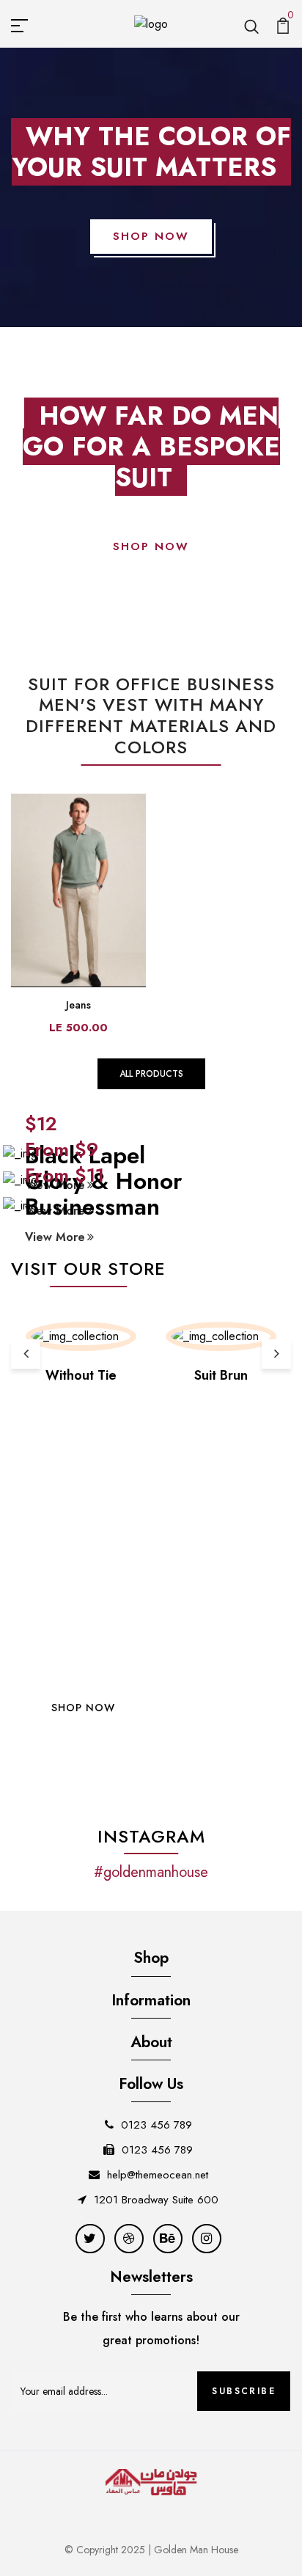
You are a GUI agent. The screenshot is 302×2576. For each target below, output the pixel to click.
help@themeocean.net (158, 2175)
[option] (81, 1354)
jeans (78, 1005)
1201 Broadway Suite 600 (156, 2200)
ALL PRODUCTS (151, 1074)
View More (55, 1237)
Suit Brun (221, 1375)
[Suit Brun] (221, 1336)
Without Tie (81, 1375)
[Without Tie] (81, 1336)
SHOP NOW (151, 236)
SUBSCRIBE (244, 2391)
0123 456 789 (156, 2125)
